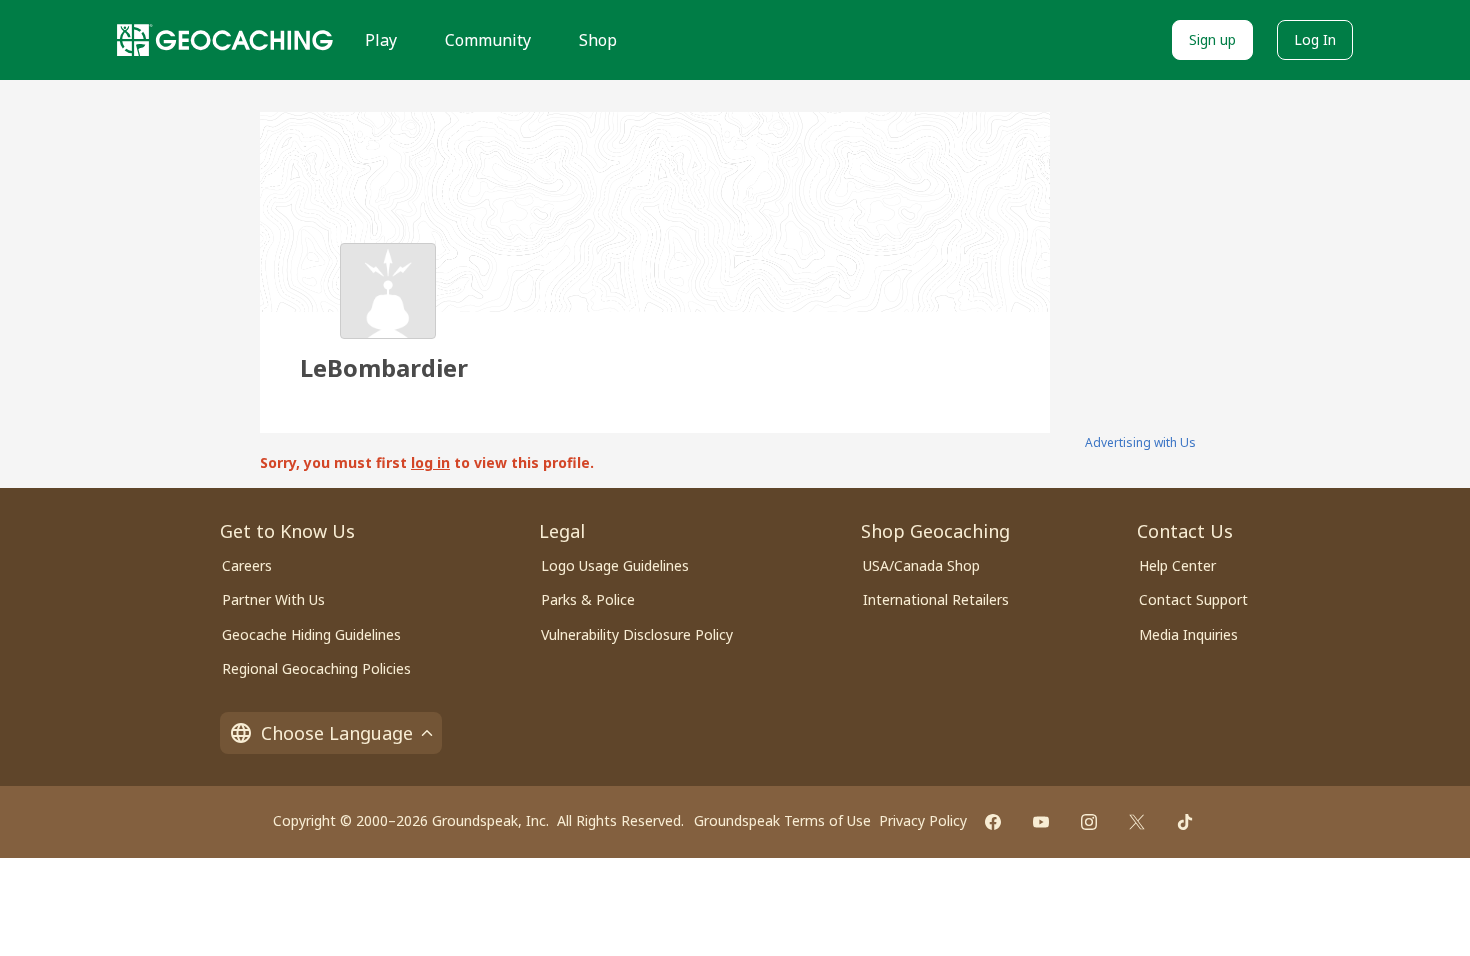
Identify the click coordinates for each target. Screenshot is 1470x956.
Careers (247, 565)
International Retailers (936, 599)
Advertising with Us (1140, 442)
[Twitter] (1137, 822)
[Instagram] (1089, 822)
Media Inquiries (1188, 634)
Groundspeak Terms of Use (782, 820)
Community (488, 40)
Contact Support (1193, 599)
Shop (598, 40)
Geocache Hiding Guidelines (311, 634)
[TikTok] (1185, 822)
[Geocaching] (225, 40)
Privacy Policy (923, 820)
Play (381, 40)
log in (430, 462)
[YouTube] (1041, 822)
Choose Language (337, 733)
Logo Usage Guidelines (615, 565)
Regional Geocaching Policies (316, 668)
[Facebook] (993, 822)
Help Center (1177, 565)
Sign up (1212, 39)
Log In (1315, 39)
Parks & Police (588, 599)
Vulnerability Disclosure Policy (637, 634)
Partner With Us (273, 599)
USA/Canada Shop (921, 565)
